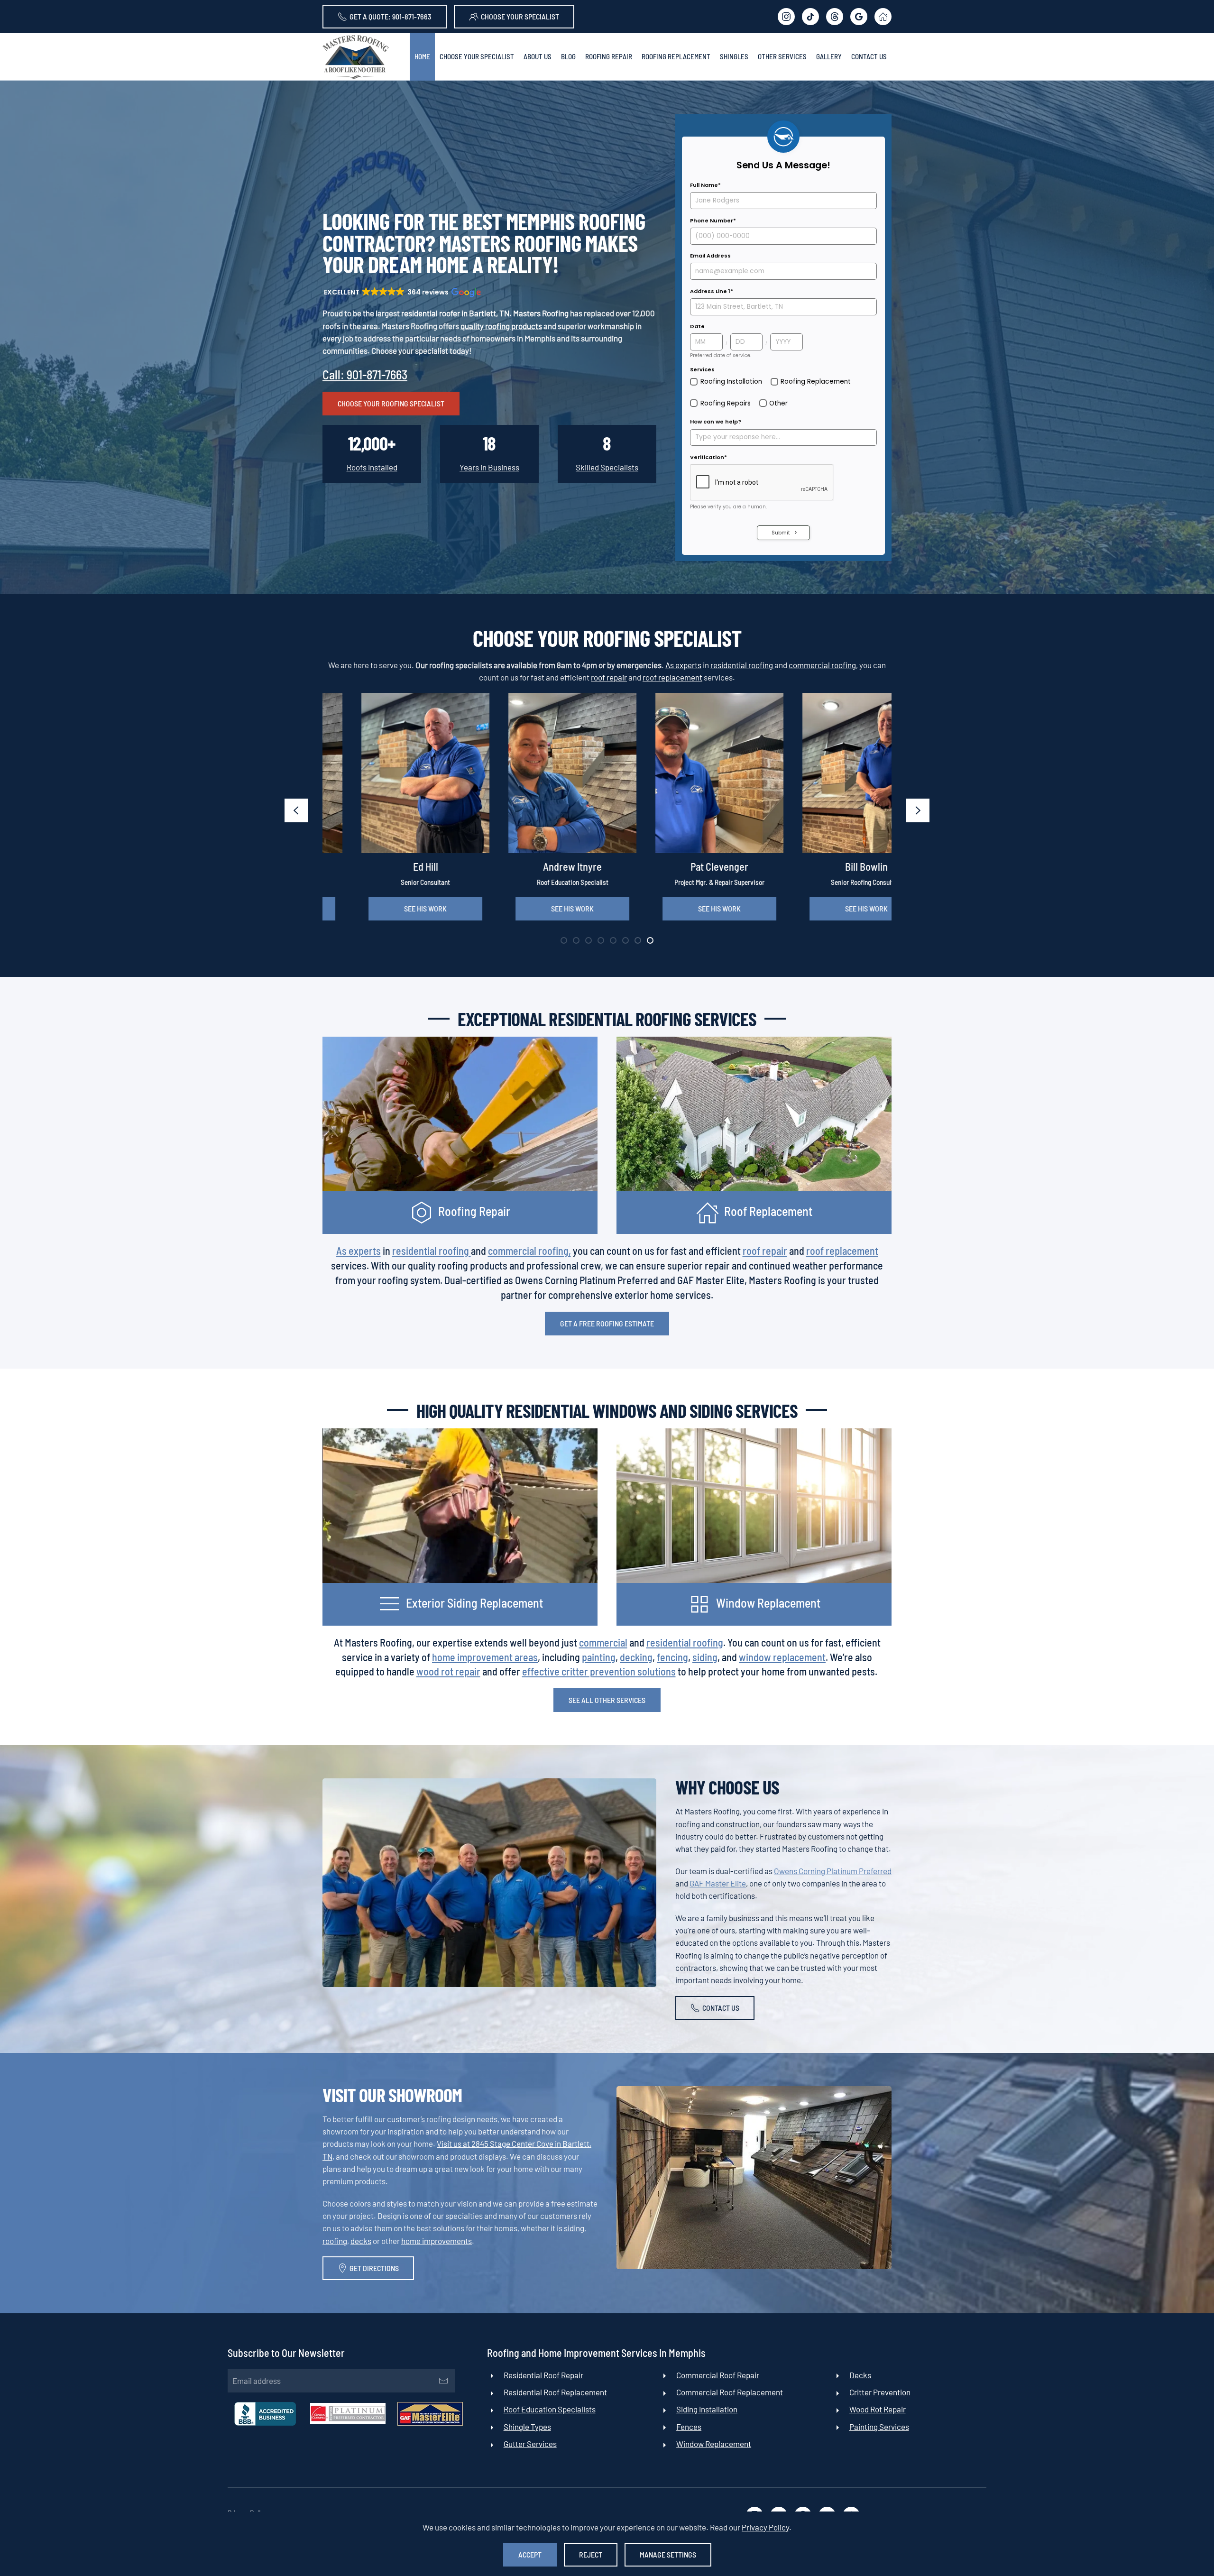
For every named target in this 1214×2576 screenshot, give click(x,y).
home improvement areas (485, 1657)
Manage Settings (668, 2554)
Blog (568, 56)
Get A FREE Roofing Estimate (607, 1323)
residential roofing (742, 665)
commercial (603, 1642)
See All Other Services (607, 1700)
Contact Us (869, 56)
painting (599, 1657)
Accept (530, 2554)
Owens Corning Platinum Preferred (833, 1871)
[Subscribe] (443, 2381)
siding (705, 1657)
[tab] (564, 940)
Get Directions (374, 2268)
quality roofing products (501, 326)
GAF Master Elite (718, 1883)
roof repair (609, 677)
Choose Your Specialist (520, 16)
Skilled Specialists (607, 467)
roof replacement (672, 677)
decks (361, 2241)
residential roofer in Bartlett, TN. (456, 313)
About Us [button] (538, 56)
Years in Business (489, 467)
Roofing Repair (609, 56)
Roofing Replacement (676, 56)
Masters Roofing (541, 313)
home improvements (437, 2241)
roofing (335, 2241)
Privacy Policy (765, 2527)
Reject (591, 2554)
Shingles (734, 56)
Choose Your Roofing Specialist (391, 403)
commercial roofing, (823, 665)
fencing (672, 1657)
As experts (683, 665)
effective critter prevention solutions (599, 1671)
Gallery (829, 56)
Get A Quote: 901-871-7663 (391, 16)
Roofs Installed (372, 467)
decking (636, 1657)
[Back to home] (356, 57)
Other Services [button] (782, 56)
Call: (365, 374)
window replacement (782, 1657)
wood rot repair (448, 1671)
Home (422, 56)
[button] (402, 292)
